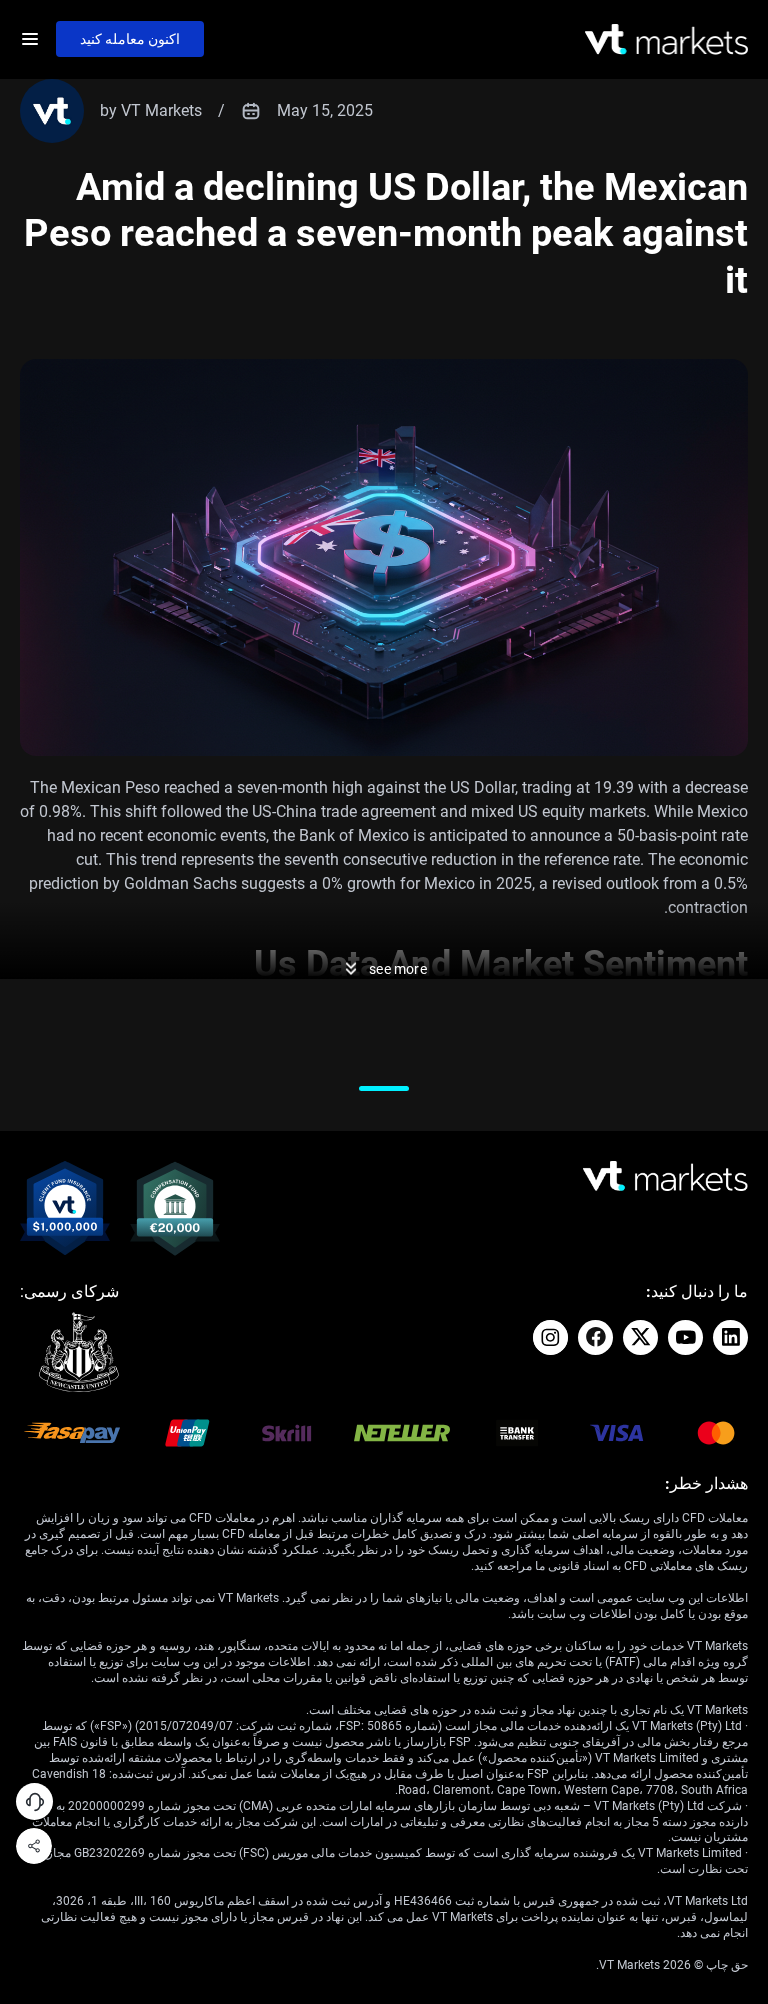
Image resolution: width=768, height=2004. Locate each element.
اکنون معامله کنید (130, 39)
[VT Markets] (666, 39)
